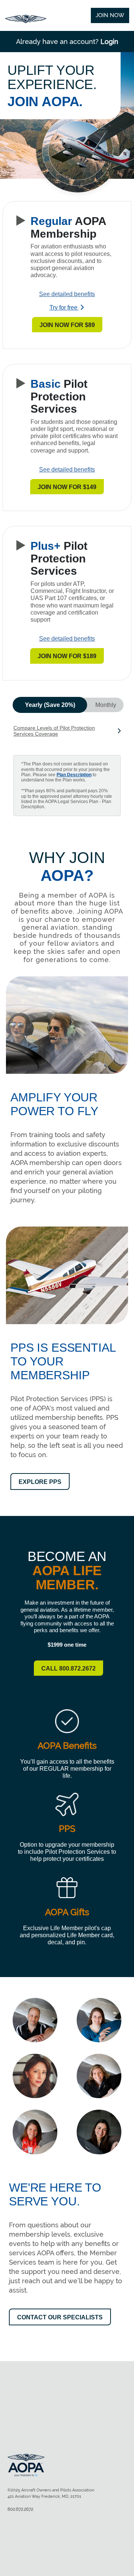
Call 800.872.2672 (68, 1668)
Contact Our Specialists (60, 2317)
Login (109, 42)
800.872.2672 (20, 2509)
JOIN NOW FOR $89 (67, 325)
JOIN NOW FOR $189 (67, 656)
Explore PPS (40, 1482)
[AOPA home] (26, 21)
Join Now (110, 15)
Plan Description (74, 775)
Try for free (64, 307)
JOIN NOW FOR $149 (67, 487)
